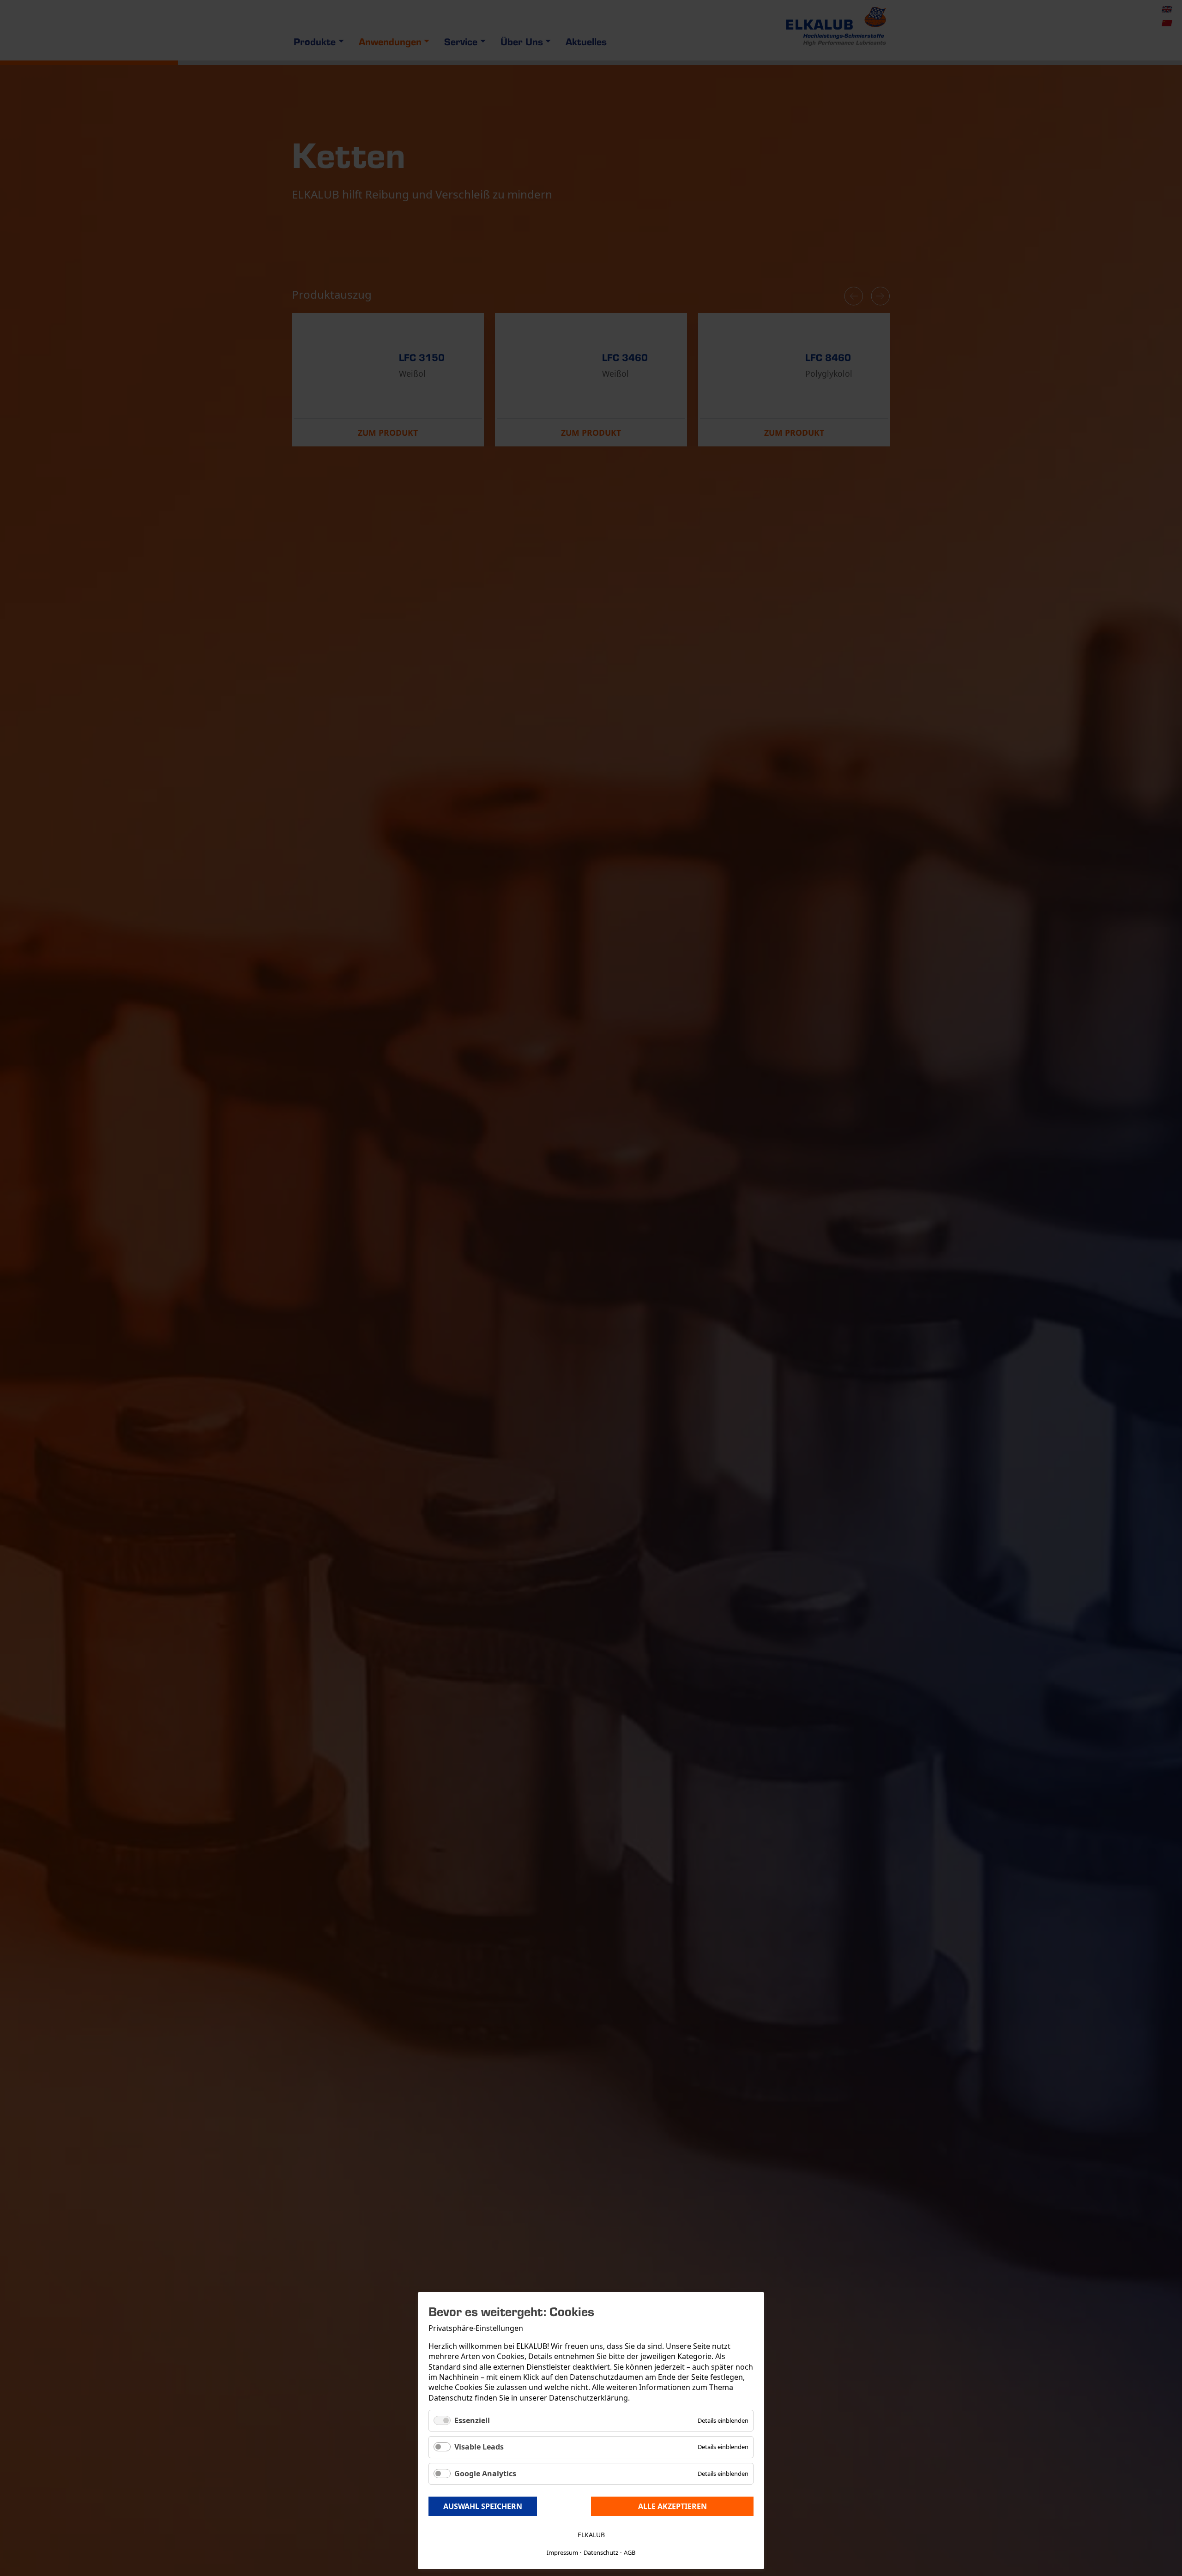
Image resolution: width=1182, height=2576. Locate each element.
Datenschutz (601, 2552)
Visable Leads (479, 2447)
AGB (630, 2552)
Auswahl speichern (483, 2506)
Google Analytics (485, 2474)
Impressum (562, 2552)
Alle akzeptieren (672, 2506)
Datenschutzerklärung (588, 2398)
